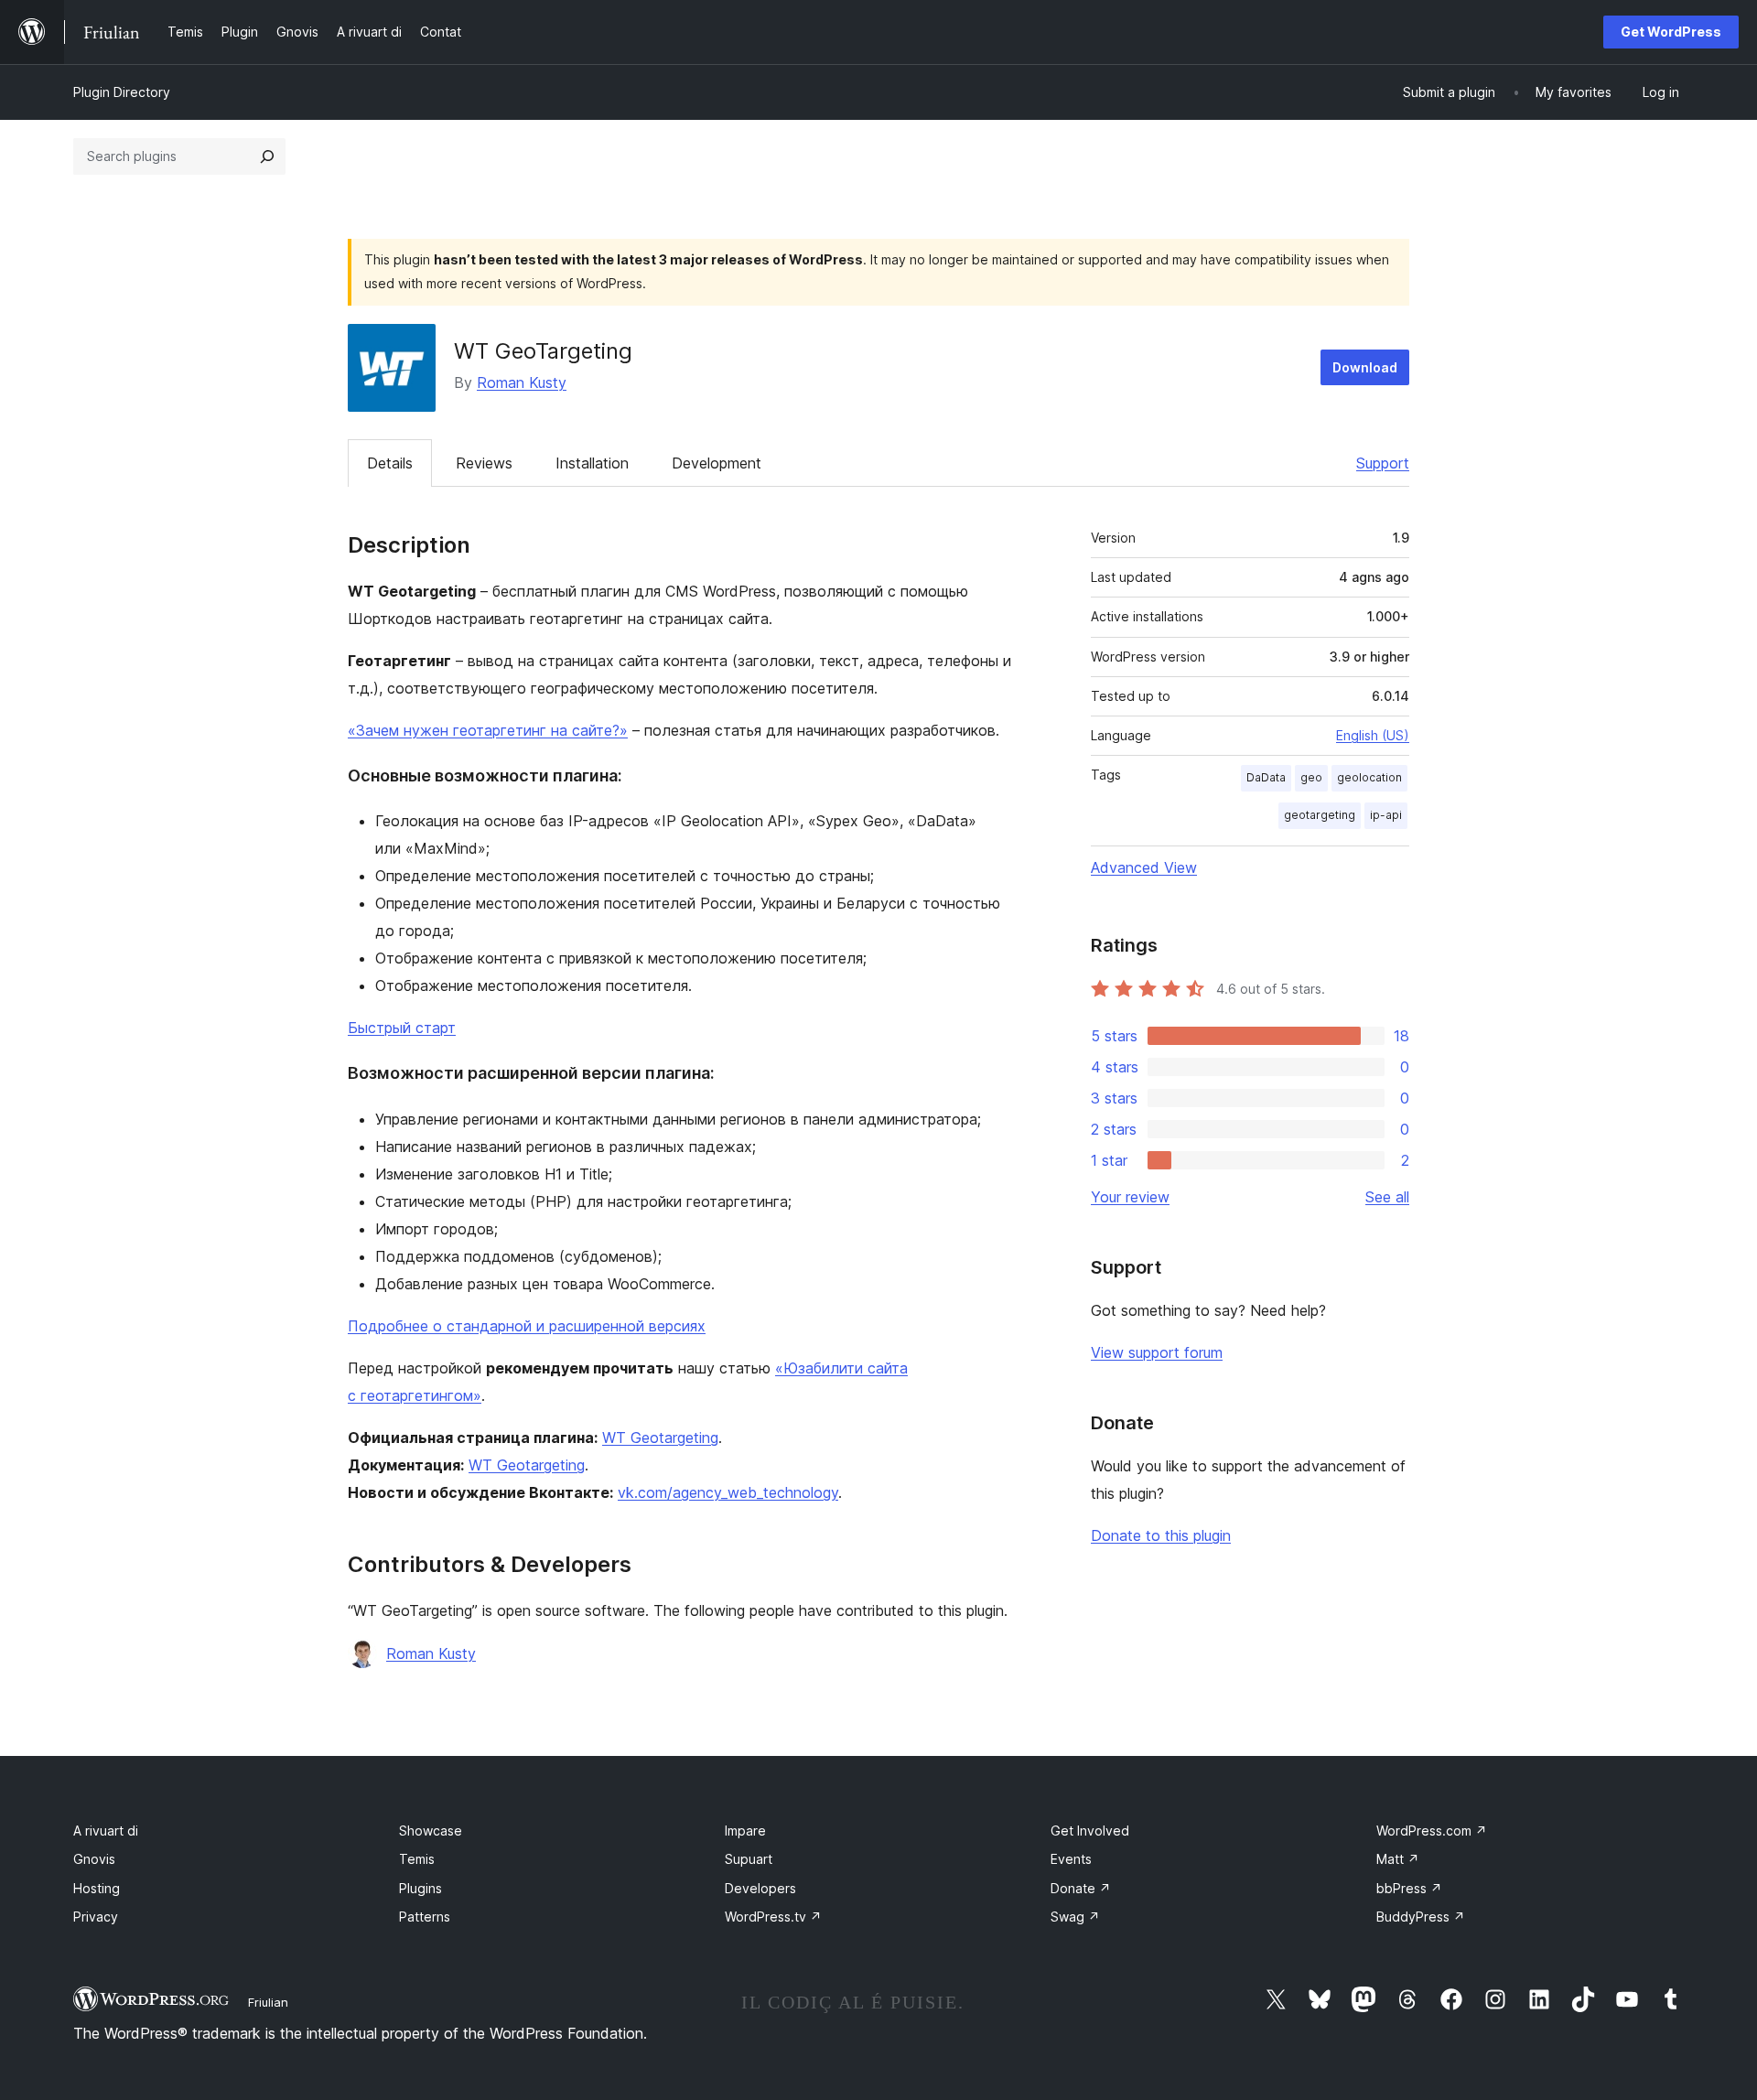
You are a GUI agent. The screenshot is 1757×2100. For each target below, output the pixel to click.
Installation (592, 463)
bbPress (1409, 1888)
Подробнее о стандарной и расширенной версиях (527, 1326)
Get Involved (1090, 1831)
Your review (1130, 1197)
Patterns (425, 1917)
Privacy (96, 1917)
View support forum (1157, 1352)
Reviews (484, 463)
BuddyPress (1421, 1917)
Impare (745, 1831)
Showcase (431, 1831)
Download (1365, 367)
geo (1311, 777)
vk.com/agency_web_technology (728, 1492)
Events (1071, 1859)
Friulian (268, 2002)
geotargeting (1320, 815)
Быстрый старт (402, 1028)
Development (717, 463)
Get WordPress (1671, 32)
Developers (760, 1888)
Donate (1081, 1888)
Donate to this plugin (1161, 1535)
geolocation (1369, 777)
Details (390, 463)
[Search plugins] (267, 156)
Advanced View (1144, 867)
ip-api (1386, 815)
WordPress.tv (773, 1917)
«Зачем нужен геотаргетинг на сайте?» (488, 730)
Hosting (97, 1888)
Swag (1075, 1917)
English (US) (1373, 735)
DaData (1266, 777)
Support (1383, 463)
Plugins (420, 1888)
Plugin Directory (122, 92)
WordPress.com (1432, 1831)
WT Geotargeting (660, 1438)
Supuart (749, 1859)
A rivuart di (106, 1831)
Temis (417, 1859)
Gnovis (94, 1859)
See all (1387, 1197)
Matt (1398, 1859)
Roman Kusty (522, 382)
